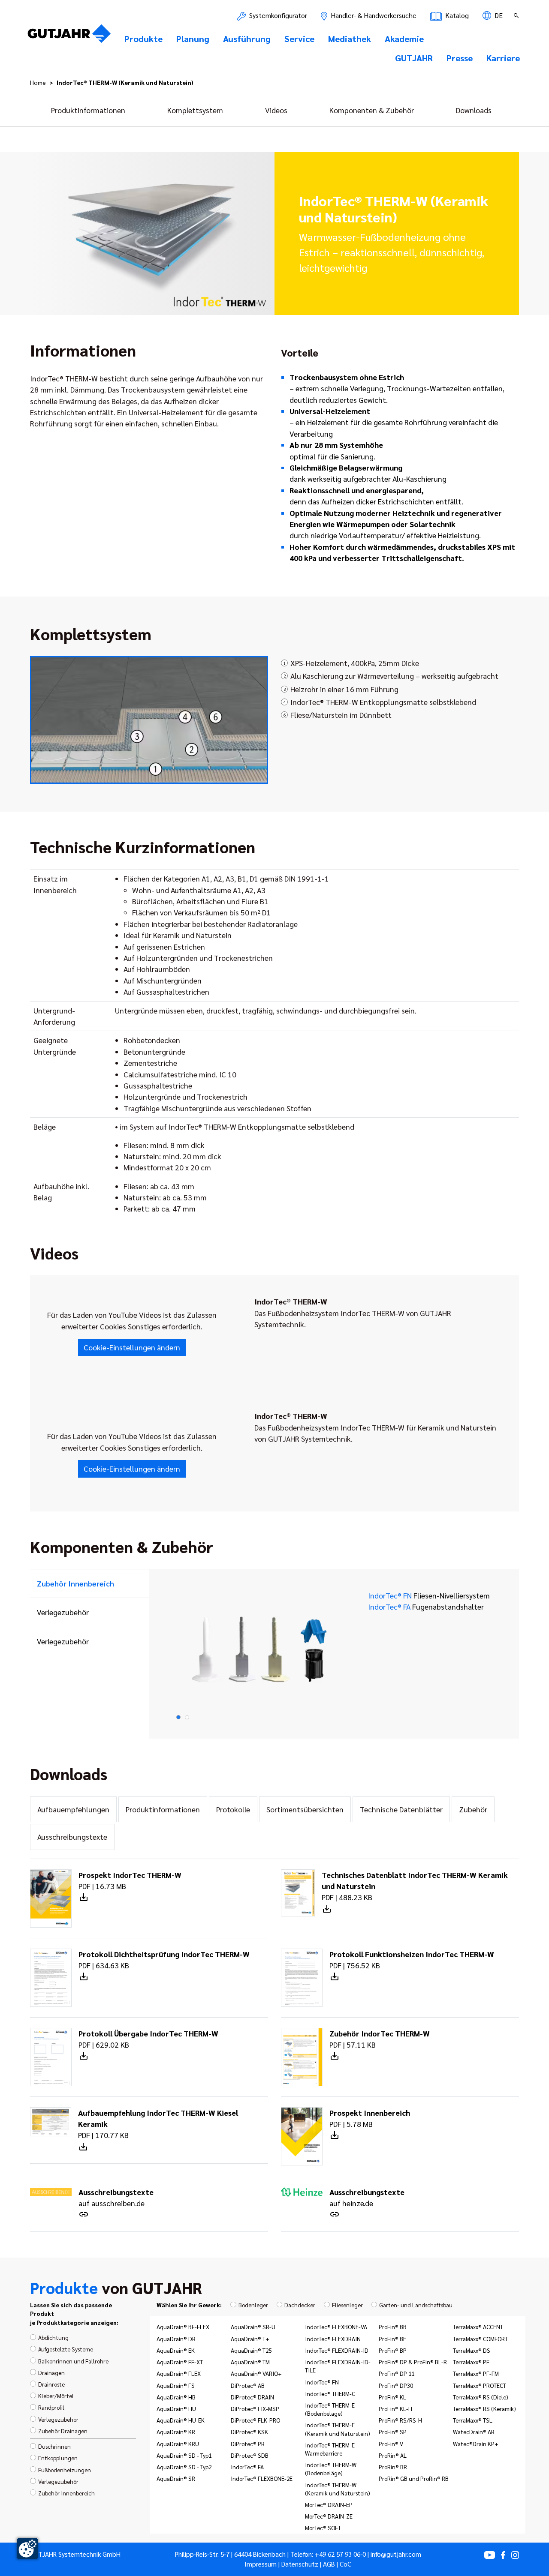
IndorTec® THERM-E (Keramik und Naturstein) (338, 2429)
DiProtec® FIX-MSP (255, 2408)
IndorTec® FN (429, 1595)
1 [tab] (178, 1717)
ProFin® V (391, 2444)
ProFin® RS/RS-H (400, 2420)
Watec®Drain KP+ (476, 2444)
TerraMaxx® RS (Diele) (481, 2397)
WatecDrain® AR (474, 2432)
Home (38, 82)
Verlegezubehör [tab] (63, 1612)
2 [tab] (187, 1717)
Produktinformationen (88, 110)
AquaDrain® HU (176, 2408)
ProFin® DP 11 (397, 2373)
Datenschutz (300, 2564)
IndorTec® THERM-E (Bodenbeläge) (330, 2409)
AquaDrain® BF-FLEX (183, 2327)
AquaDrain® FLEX (179, 2373)
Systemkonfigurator (277, 15)
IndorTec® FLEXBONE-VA (336, 2327)
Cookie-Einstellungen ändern (132, 1347)
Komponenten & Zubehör (372, 110)
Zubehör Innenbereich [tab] (75, 1583)
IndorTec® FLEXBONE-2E (262, 2478)
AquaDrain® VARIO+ (256, 2373)
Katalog (456, 15)
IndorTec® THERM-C (330, 2393)
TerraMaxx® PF (471, 2362)
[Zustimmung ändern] (27, 2549)
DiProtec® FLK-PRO (255, 2420)
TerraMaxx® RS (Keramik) (484, 2408)
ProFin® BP (393, 2350)
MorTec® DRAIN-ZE (329, 2516)
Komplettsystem (195, 110)
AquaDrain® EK (176, 2350)
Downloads (474, 110)
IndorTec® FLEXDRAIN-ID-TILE (338, 2366)
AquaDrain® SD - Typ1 (184, 2455)
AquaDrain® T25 (251, 2350)
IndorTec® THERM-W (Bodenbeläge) (331, 2469)
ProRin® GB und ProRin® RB (414, 2478)
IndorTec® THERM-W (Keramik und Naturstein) (338, 2489)
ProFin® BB (393, 2327)
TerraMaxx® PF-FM (476, 2373)
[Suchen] (517, 15)
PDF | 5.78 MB (370, 2118)
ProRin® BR (393, 2467)
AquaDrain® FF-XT (180, 2362)
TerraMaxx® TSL (473, 2420)
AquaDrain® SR (176, 2478)
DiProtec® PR (248, 2444)
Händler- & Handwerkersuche (373, 15)
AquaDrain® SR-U (253, 2327)
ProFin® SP (393, 2432)
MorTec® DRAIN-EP (329, 2504)
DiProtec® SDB (250, 2455)
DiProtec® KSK (249, 2432)
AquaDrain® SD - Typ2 (184, 2467)
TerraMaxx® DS (472, 2350)
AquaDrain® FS (176, 2385)
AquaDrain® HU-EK (181, 2420)
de (498, 15)
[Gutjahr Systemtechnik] (69, 36)
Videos (276, 110)
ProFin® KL (392, 2397)
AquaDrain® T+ (250, 2339)
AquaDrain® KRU (178, 2444)
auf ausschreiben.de (116, 2197)
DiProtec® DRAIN (252, 2397)
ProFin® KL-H (395, 2408)
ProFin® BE (392, 2339)
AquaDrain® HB (176, 2397)
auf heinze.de (367, 2197)
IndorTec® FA (426, 1606)
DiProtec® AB (248, 2385)
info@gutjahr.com (396, 2554)
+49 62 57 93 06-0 (340, 2554)
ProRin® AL (393, 2455)
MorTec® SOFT (323, 2528)
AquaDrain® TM (250, 2362)
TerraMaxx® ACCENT (478, 2327)
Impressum (261, 2564)
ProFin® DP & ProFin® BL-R (413, 2362)
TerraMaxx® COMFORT (480, 2339)
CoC (345, 2564)
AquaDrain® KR (176, 2432)
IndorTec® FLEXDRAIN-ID (337, 2350)
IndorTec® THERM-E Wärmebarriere (330, 2449)
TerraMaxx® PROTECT (480, 2385)
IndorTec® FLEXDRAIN (333, 2339)
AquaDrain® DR (176, 2339)
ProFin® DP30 (396, 2385)
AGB (329, 2564)
